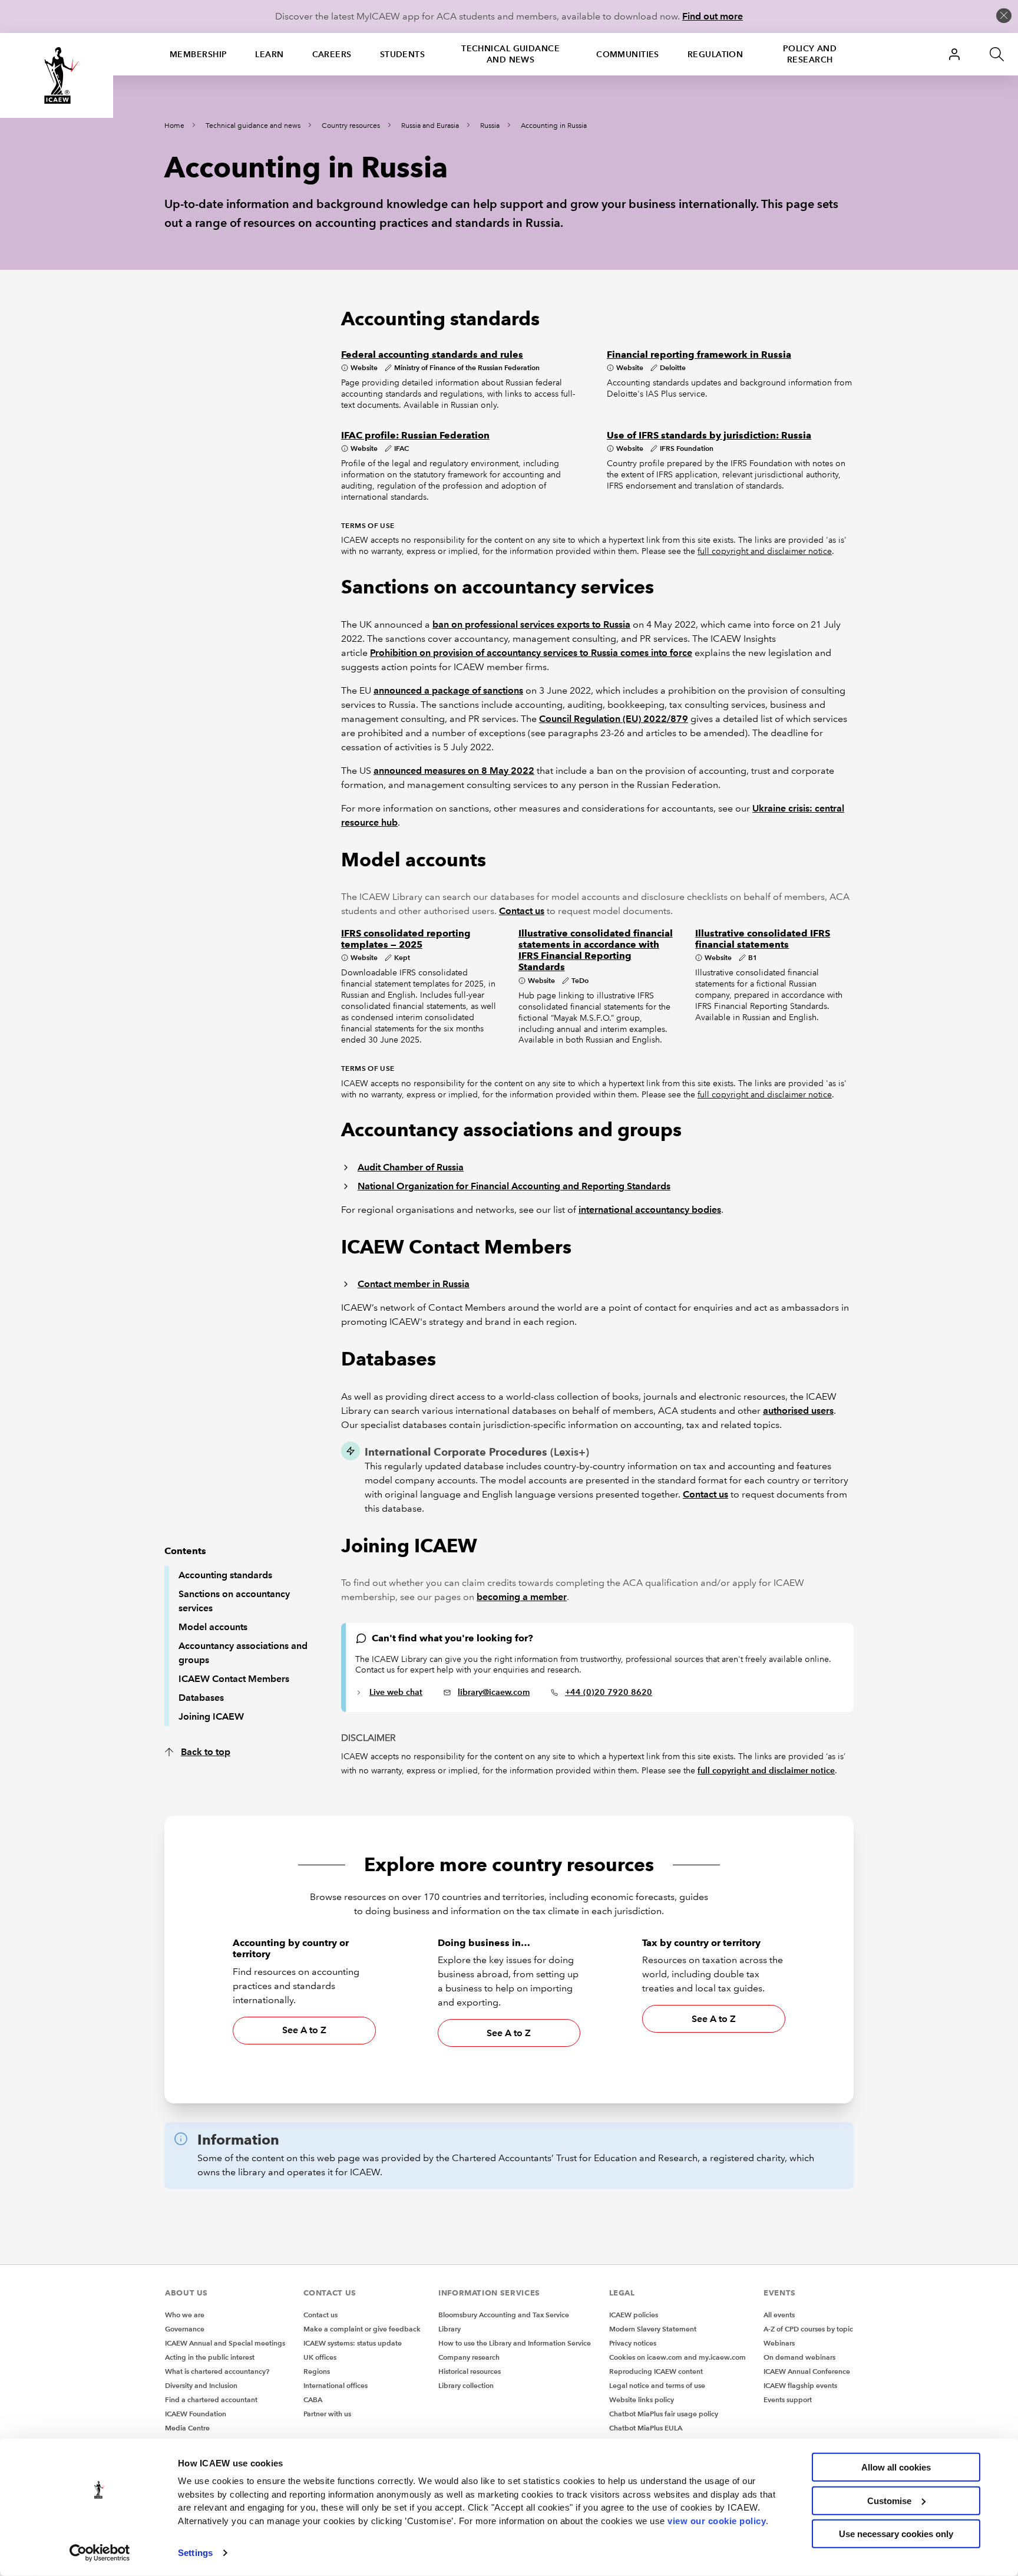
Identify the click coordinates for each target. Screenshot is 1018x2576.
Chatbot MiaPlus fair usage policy (664, 2414)
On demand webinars (799, 2357)
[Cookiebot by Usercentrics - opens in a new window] (100, 2553)
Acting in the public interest (210, 2357)
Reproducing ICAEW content (656, 2371)
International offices (336, 2385)
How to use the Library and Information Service (515, 2343)
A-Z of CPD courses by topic (808, 2329)
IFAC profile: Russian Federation (415, 435)
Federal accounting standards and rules (432, 354)
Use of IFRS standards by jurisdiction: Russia (709, 435)
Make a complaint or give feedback (362, 2329)
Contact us (522, 911)
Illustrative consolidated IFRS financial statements (763, 939)
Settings (195, 2553)
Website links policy (642, 2399)
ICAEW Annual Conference (807, 2371)
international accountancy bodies (650, 1210)
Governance (185, 2329)
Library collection (466, 2385)
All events (779, 2315)
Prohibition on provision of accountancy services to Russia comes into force (531, 653)
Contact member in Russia (414, 1284)
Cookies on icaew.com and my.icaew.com (677, 2357)
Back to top (206, 1752)
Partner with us (327, 2414)
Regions (317, 2371)
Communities (628, 54)
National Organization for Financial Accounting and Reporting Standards (514, 1186)
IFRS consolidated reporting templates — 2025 (406, 939)
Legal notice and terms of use (657, 2385)
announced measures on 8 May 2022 (454, 771)
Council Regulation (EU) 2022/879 (614, 719)
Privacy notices (633, 2343)
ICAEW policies (634, 2315)
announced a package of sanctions (448, 690)
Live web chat (396, 1692)
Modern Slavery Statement (653, 2329)
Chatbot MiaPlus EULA (646, 2428)
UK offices (320, 2357)
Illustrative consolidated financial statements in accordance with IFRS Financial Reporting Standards (596, 950)
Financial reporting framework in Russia (699, 354)
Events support (788, 2399)
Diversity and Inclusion (201, 2385)
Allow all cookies (896, 2467)
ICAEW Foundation (196, 2414)
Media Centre (187, 2428)
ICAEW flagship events (800, 2385)
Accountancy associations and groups (243, 1653)
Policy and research (810, 54)
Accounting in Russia (554, 126)
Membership (198, 54)
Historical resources (470, 2371)
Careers (332, 54)
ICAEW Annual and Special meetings (225, 2343)
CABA (313, 2399)
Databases (201, 1698)
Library (449, 2329)
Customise (889, 2500)
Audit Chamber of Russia (411, 1167)
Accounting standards (225, 1575)
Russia (490, 126)
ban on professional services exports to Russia (531, 624)
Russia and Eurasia (430, 126)
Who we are (185, 2315)
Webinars (779, 2343)
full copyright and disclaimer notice (765, 551)
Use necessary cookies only (896, 2534)
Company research (469, 2357)
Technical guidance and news (510, 54)
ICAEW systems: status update (353, 2343)
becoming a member (522, 1597)
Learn (269, 54)
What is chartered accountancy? (217, 2371)
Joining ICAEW (211, 1716)
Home (174, 126)
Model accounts (213, 1627)
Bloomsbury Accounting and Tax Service (504, 2315)
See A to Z (304, 2030)
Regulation (715, 54)
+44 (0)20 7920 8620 (609, 1692)
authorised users (798, 1411)
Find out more (713, 16)
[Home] (57, 75)
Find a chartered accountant (211, 2399)
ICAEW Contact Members (234, 1679)
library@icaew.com (494, 1692)
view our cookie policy (717, 2520)
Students (403, 54)
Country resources (351, 126)
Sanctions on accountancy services (234, 1601)
